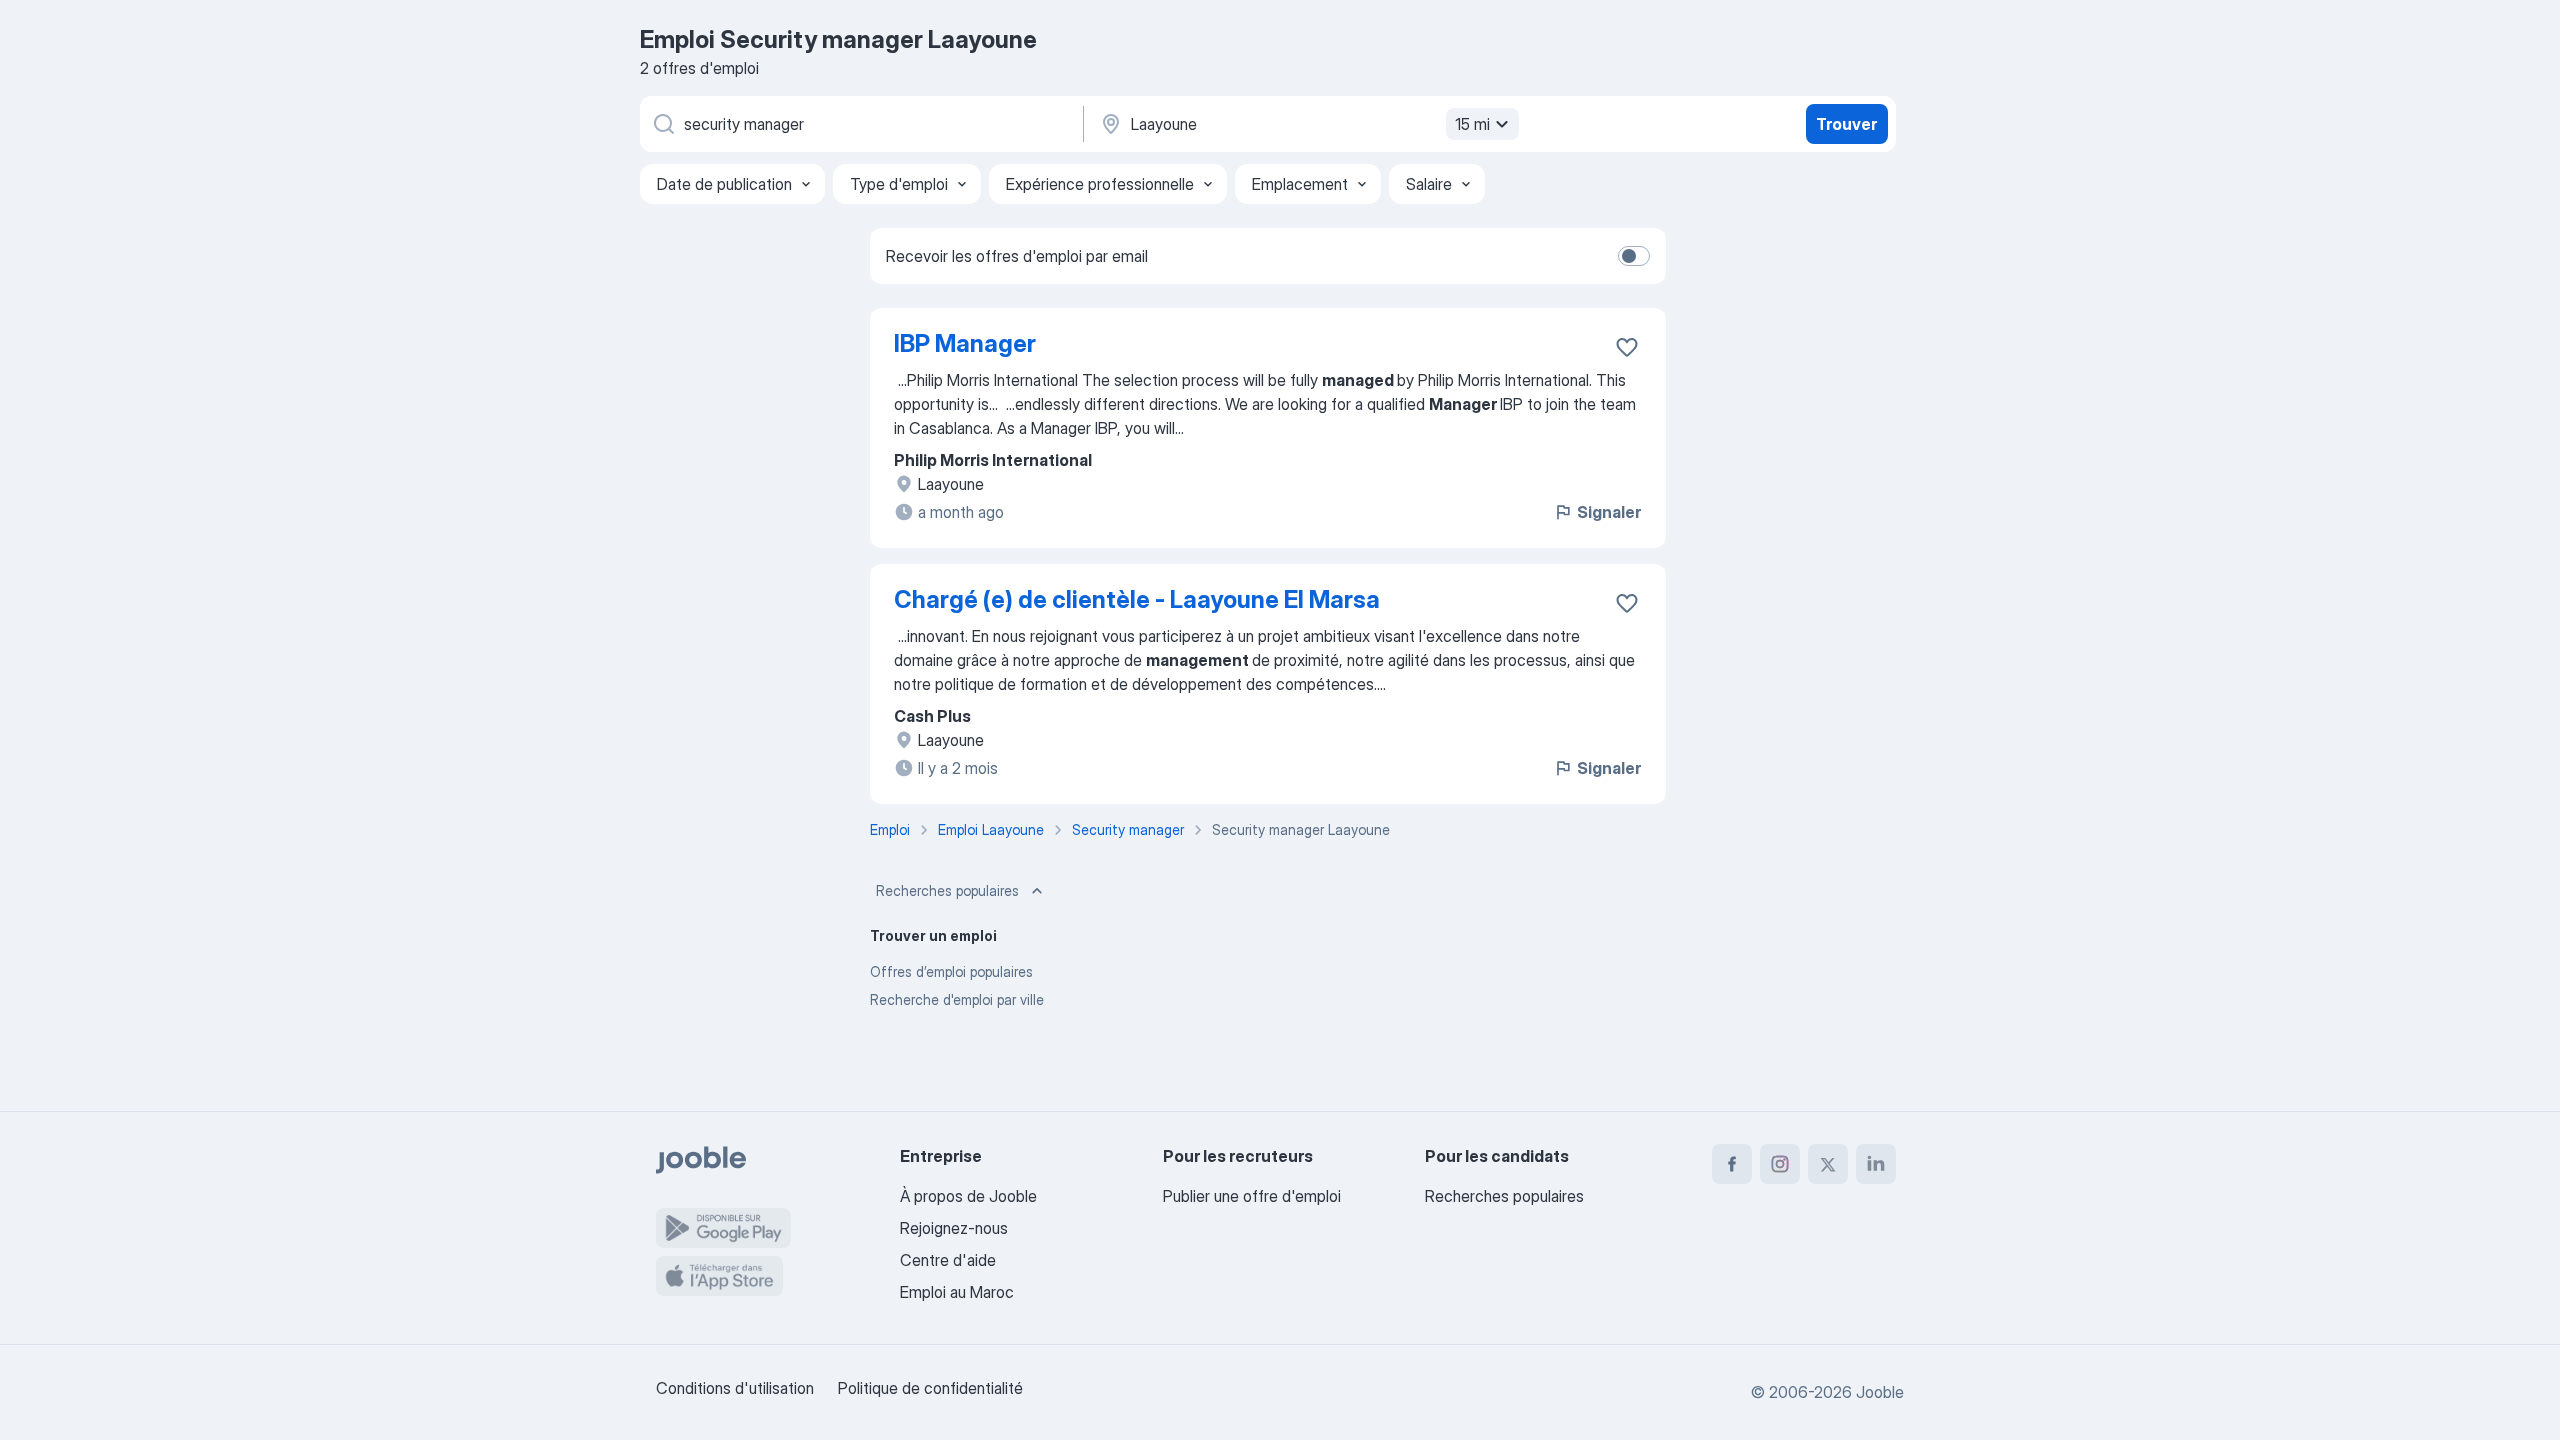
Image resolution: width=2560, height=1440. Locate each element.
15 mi (1472, 124)
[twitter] (1828, 1164)
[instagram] (1780, 1164)
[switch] (1634, 256)
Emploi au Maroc (957, 1292)
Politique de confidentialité (930, 1388)
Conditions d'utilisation (735, 1388)
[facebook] (1732, 1164)
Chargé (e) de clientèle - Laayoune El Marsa (1137, 599)
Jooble (1880, 1392)
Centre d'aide (948, 1260)
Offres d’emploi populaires (951, 971)
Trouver (1846, 124)
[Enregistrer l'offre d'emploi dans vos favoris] (1627, 347)
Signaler (1609, 512)
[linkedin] (1876, 1164)
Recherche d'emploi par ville (957, 999)
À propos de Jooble (968, 1196)
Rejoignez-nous (954, 1228)
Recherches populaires (947, 890)
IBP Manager (965, 343)
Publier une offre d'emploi (1252, 1196)
